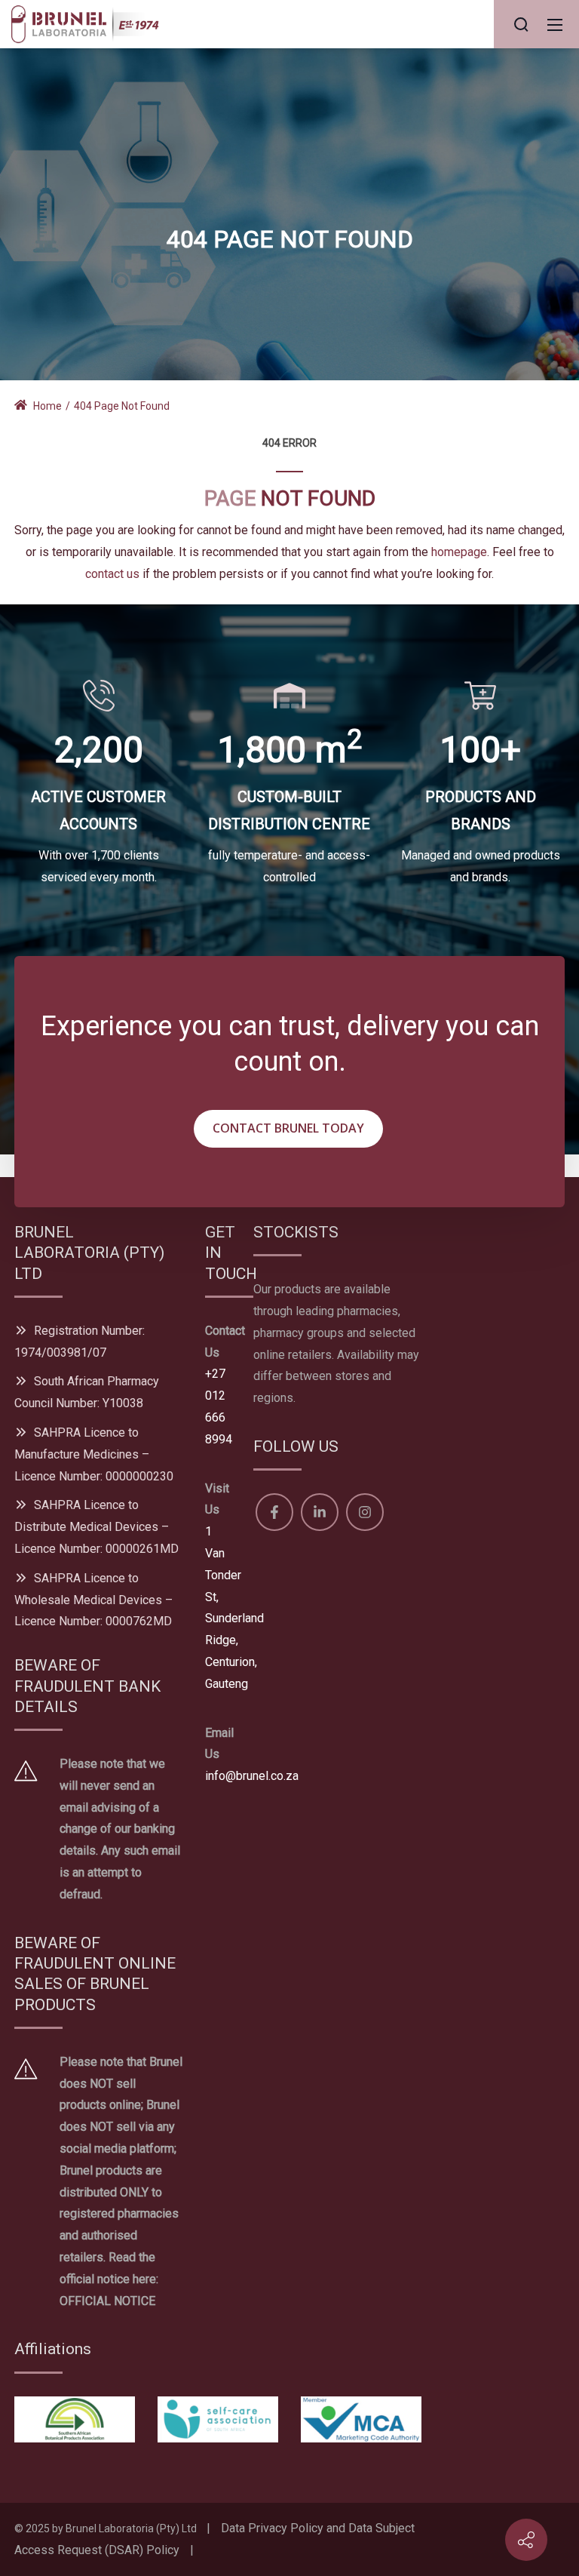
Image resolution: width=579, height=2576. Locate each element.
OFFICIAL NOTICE (107, 2301)
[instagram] (365, 1512)
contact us (112, 574)
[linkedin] (320, 1512)
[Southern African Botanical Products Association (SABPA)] (75, 2418)
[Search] (521, 24)
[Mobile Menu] (555, 24)
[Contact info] (526, 2540)
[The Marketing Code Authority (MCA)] (361, 2418)
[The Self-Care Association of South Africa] (218, 2418)
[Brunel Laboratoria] (90, 23)
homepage (459, 552)
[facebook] (274, 1512)
